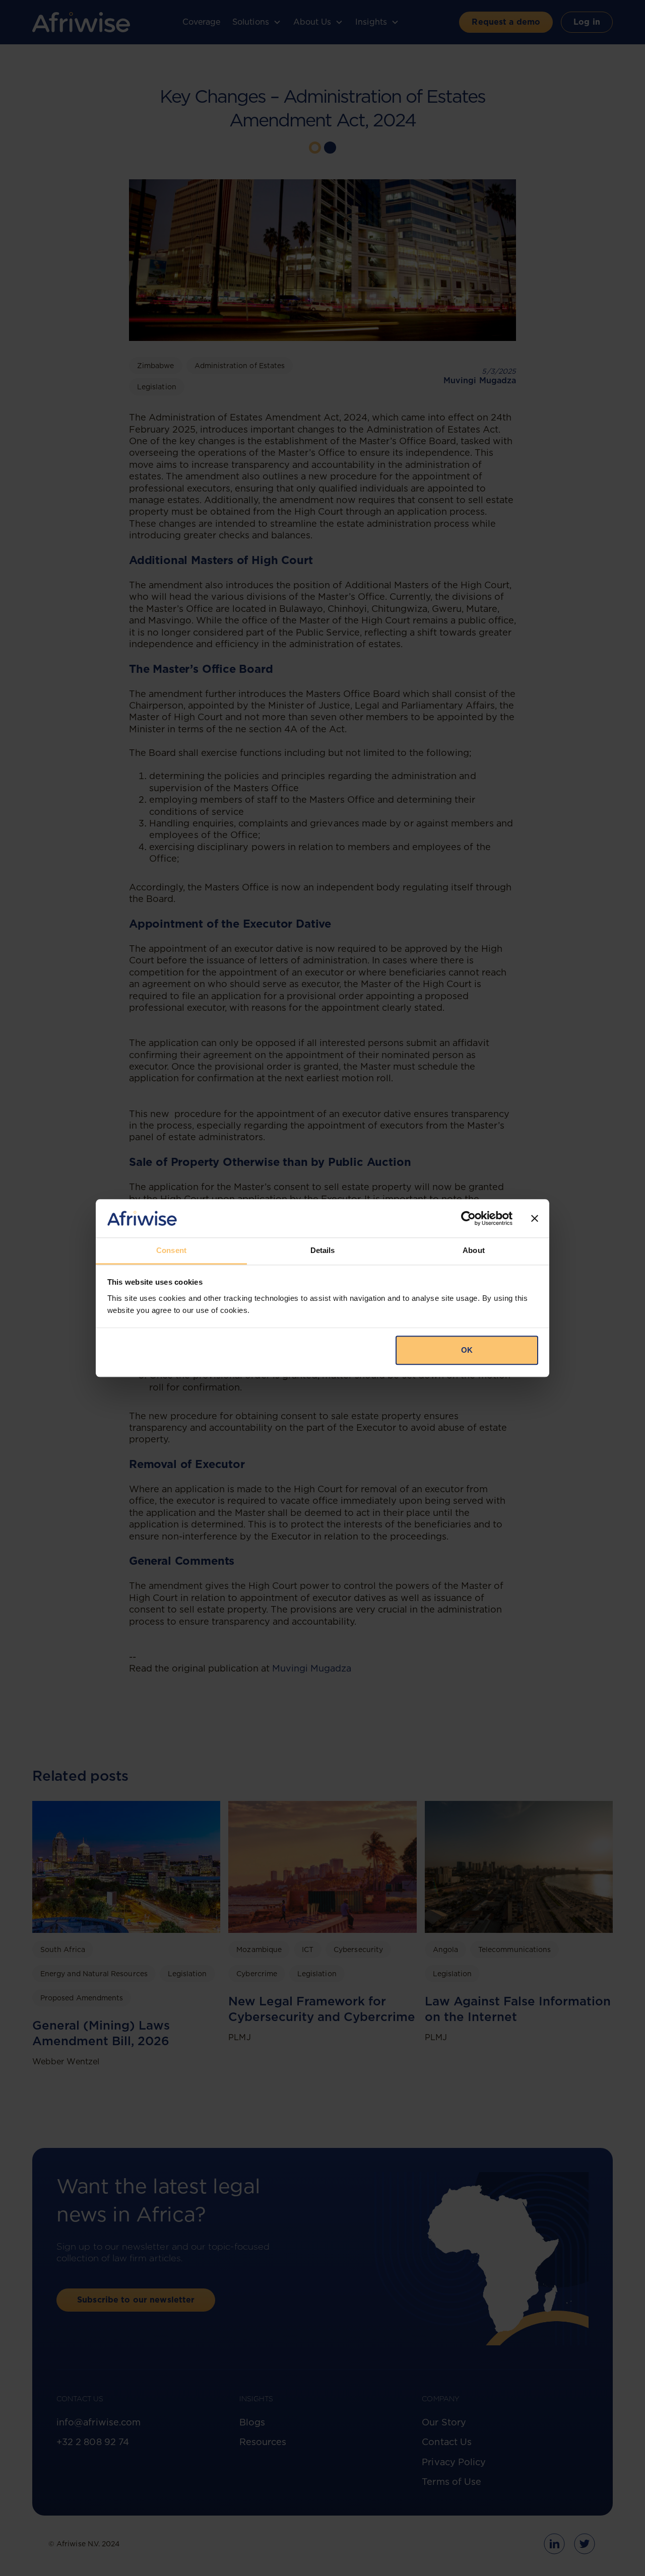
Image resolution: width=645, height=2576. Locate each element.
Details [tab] (323, 1251)
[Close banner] (535, 1218)
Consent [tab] (171, 1251)
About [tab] (474, 1251)
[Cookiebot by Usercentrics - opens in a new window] (468, 1218)
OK (467, 1350)
